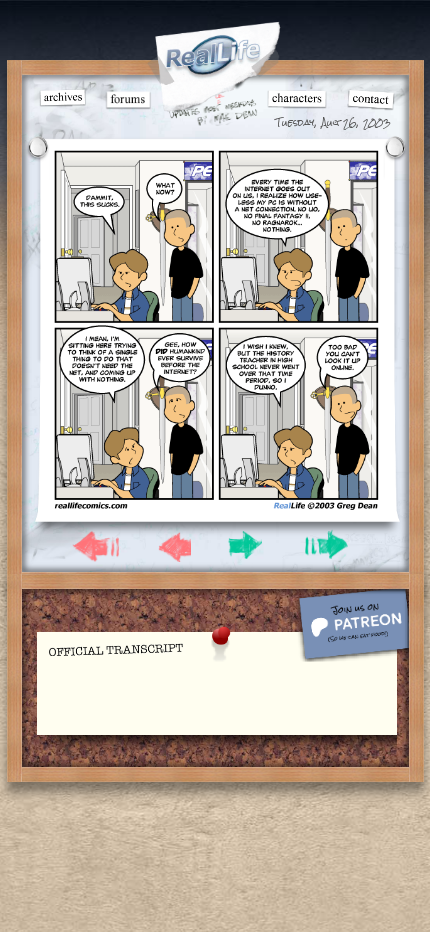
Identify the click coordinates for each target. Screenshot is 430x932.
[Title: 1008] (216, 506)
